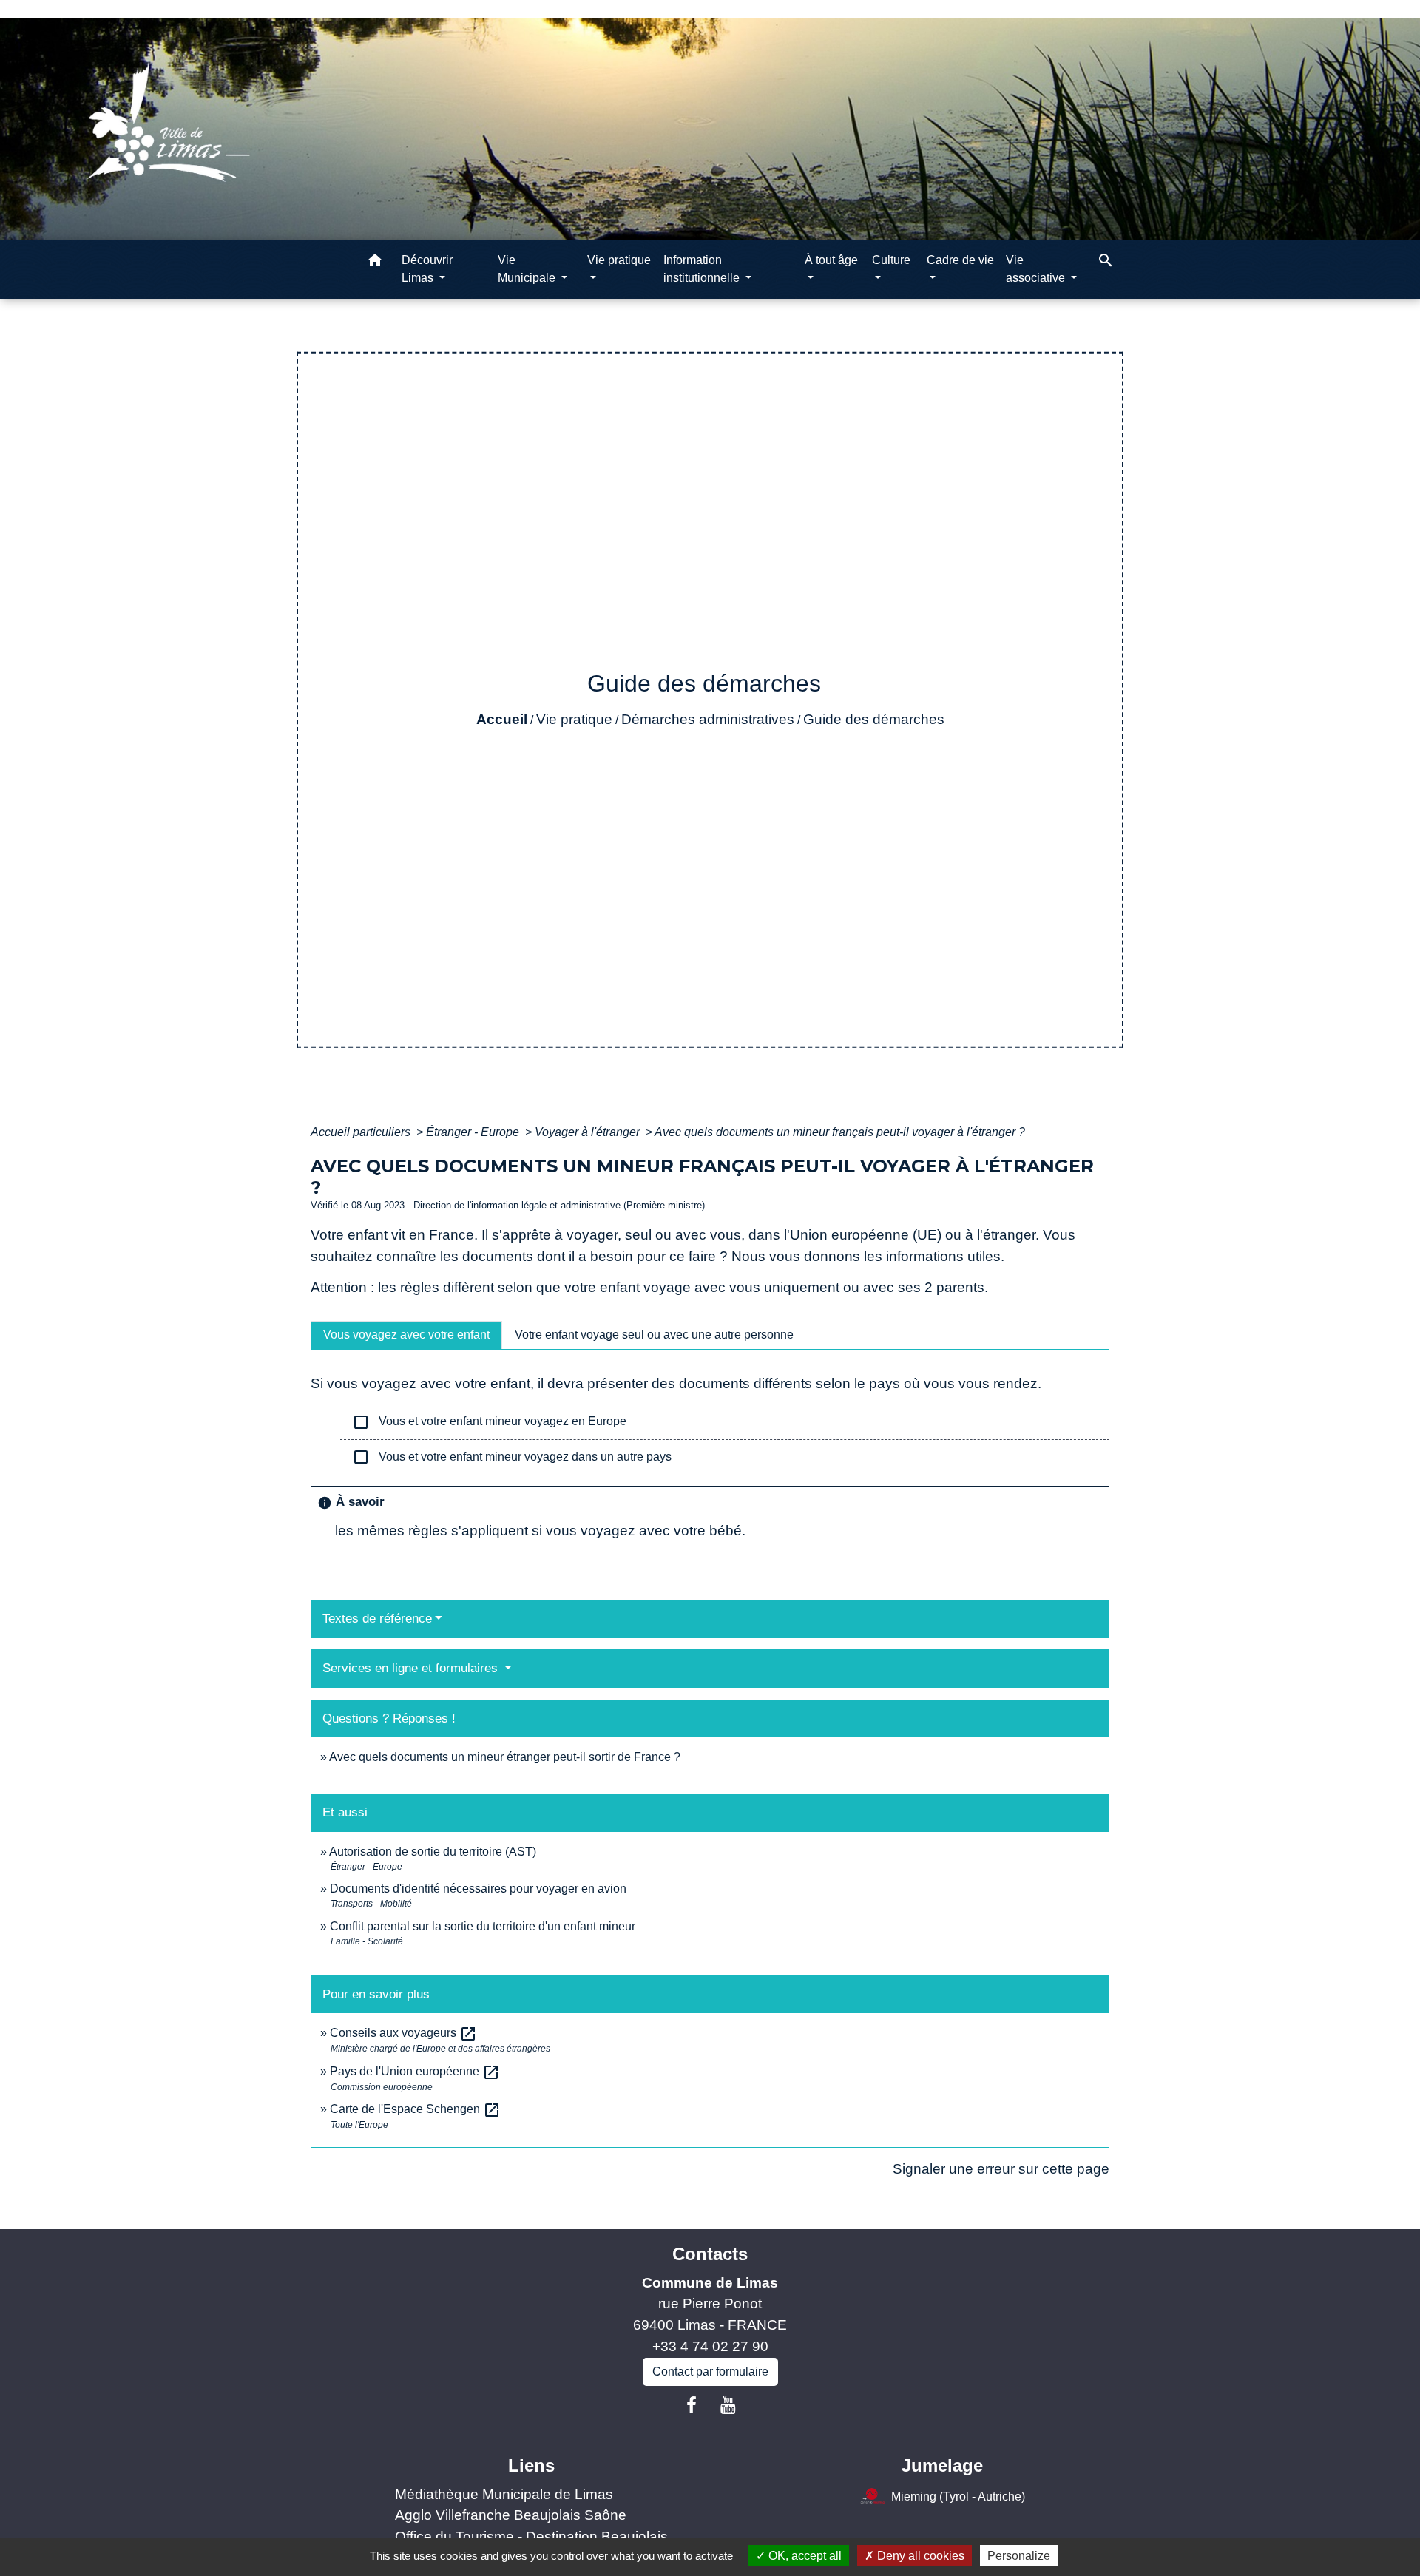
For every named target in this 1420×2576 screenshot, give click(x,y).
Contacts (710, 2254)
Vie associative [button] (1037, 269)
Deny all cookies (919, 2556)
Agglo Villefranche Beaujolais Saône (511, 2515)
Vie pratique (574, 719)
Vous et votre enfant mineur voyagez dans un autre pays (512, 1457)
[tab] (406, 1335)
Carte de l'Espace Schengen (415, 2109)
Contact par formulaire (710, 2372)
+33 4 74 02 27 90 (710, 2346)
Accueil (502, 719)
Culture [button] (891, 260)
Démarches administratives (708, 719)
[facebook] (692, 2405)
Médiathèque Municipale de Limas (504, 2494)
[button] (375, 263)
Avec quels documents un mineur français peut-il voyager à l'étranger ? (840, 1132)
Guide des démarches (874, 719)
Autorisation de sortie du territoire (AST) (433, 1852)
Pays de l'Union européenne (415, 2071)
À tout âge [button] (831, 260)
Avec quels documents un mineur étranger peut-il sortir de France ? (505, 1757)
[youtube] (728, 2405)
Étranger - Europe (474, 1132)
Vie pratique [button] (619, 260)
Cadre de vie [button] (960, 260)
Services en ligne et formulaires (412, 1668)
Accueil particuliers (362, 1132)
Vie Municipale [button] (528, 269)
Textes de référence (377, 1619)
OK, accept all (804, 2556)
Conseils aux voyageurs (403, 2033)
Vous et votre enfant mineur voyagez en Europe (489, 1422)
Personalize (1019, 2556)
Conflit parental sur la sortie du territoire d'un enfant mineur (483, 1926)
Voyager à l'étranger (589, 1132)
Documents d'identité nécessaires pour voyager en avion (478, 1889)
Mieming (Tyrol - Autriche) (958, 2496)
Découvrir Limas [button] (427, 269)
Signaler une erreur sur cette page (1001, 2169)
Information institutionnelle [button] (703, 269)
